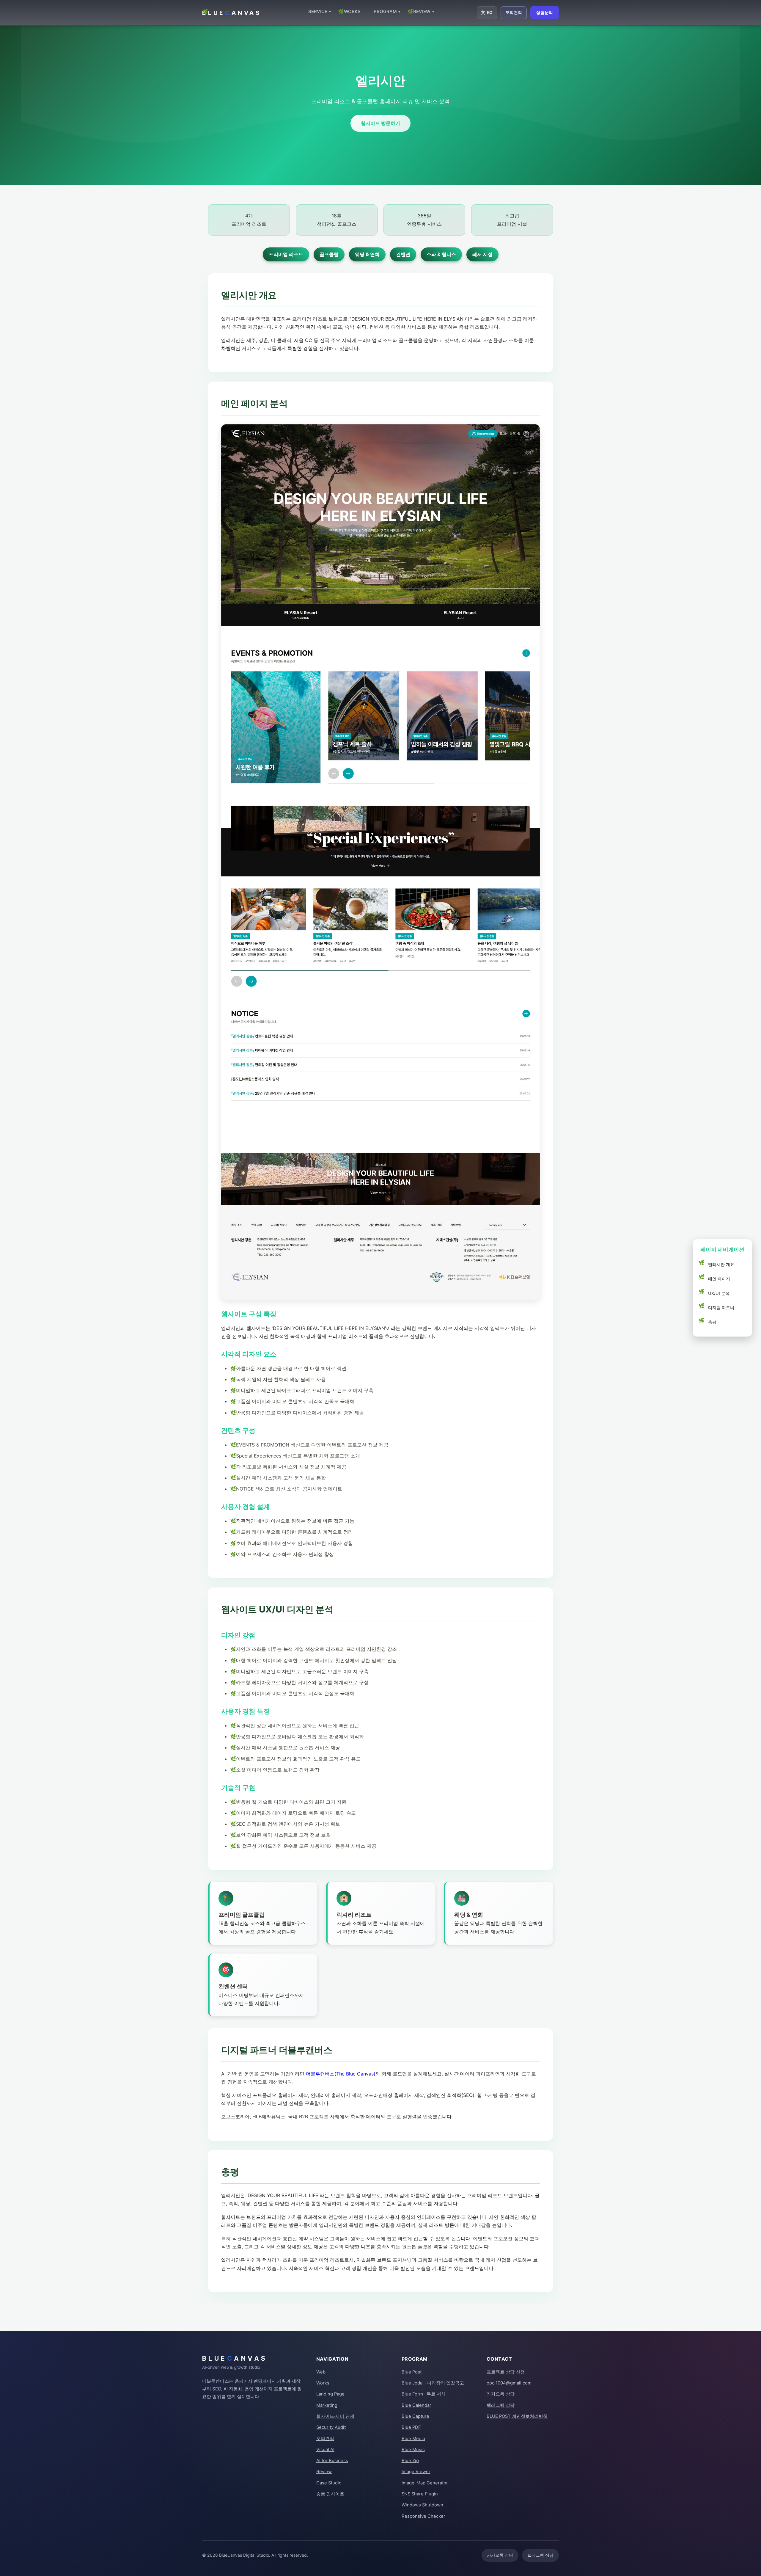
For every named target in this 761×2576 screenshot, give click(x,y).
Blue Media (413, 2439)
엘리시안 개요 (721, 1264)
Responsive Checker (423, 2516)
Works (323, 2383)
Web (321, 2372)
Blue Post (412, 2372)
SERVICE (320, 11)
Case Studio (329, 2483)
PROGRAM (387, 11)
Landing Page (330, 2394)
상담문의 (545, 12)
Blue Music (413, 2450)
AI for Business (332, 2461)
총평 (712, 1322)
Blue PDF (411, 2427)
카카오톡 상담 (501, 2394)
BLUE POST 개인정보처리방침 (517, 2416)
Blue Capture (415, 2416)
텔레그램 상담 (501, 2405)
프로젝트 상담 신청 (506, 2372)
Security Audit (331, 2427)
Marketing (327, 2405)
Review (324, 2472)
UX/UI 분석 (719, 1293)
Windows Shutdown (422, 2505)
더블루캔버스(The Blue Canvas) (341, 2074)
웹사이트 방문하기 (380, 123)
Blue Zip (410, 2461)
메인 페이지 (719, 1279)
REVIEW (424, 11)
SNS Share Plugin (420, 2494)
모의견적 (514, 12)
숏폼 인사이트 (330, 2494)
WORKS (352, 11)
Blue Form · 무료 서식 (424, 2394)
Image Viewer (416, 2472)
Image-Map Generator (425, 2483)
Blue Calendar (416, 2405)
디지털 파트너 (721, 1308)
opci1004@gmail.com (509, 2383)
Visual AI (325, 2450)
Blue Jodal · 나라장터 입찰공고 (433, 2383)
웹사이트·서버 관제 (335, 2416)
